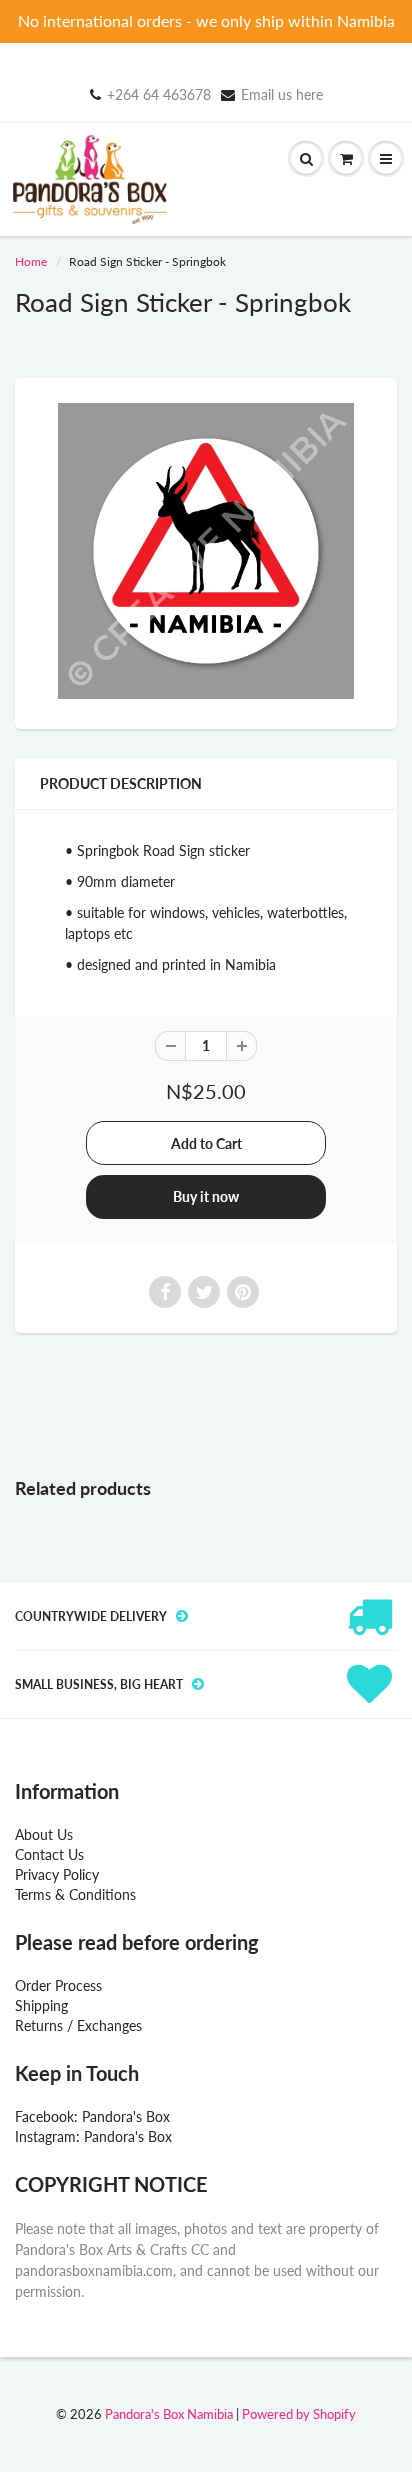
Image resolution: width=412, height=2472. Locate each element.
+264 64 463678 (159, 94)
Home (31, 261)
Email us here (282, 94)
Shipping (41, 2005)
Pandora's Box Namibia (169, 2414)
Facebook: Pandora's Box (92, 2116)
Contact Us (49, 1854)
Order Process (58, 1985)
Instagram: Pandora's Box (93, 2136)
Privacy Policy (57, 1874)
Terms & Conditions (75, 1894)
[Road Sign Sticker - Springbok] (206, 551)
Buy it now (206, 1196)
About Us (44, 1834)
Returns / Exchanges (78, 2025)
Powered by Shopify (299, 2414)
